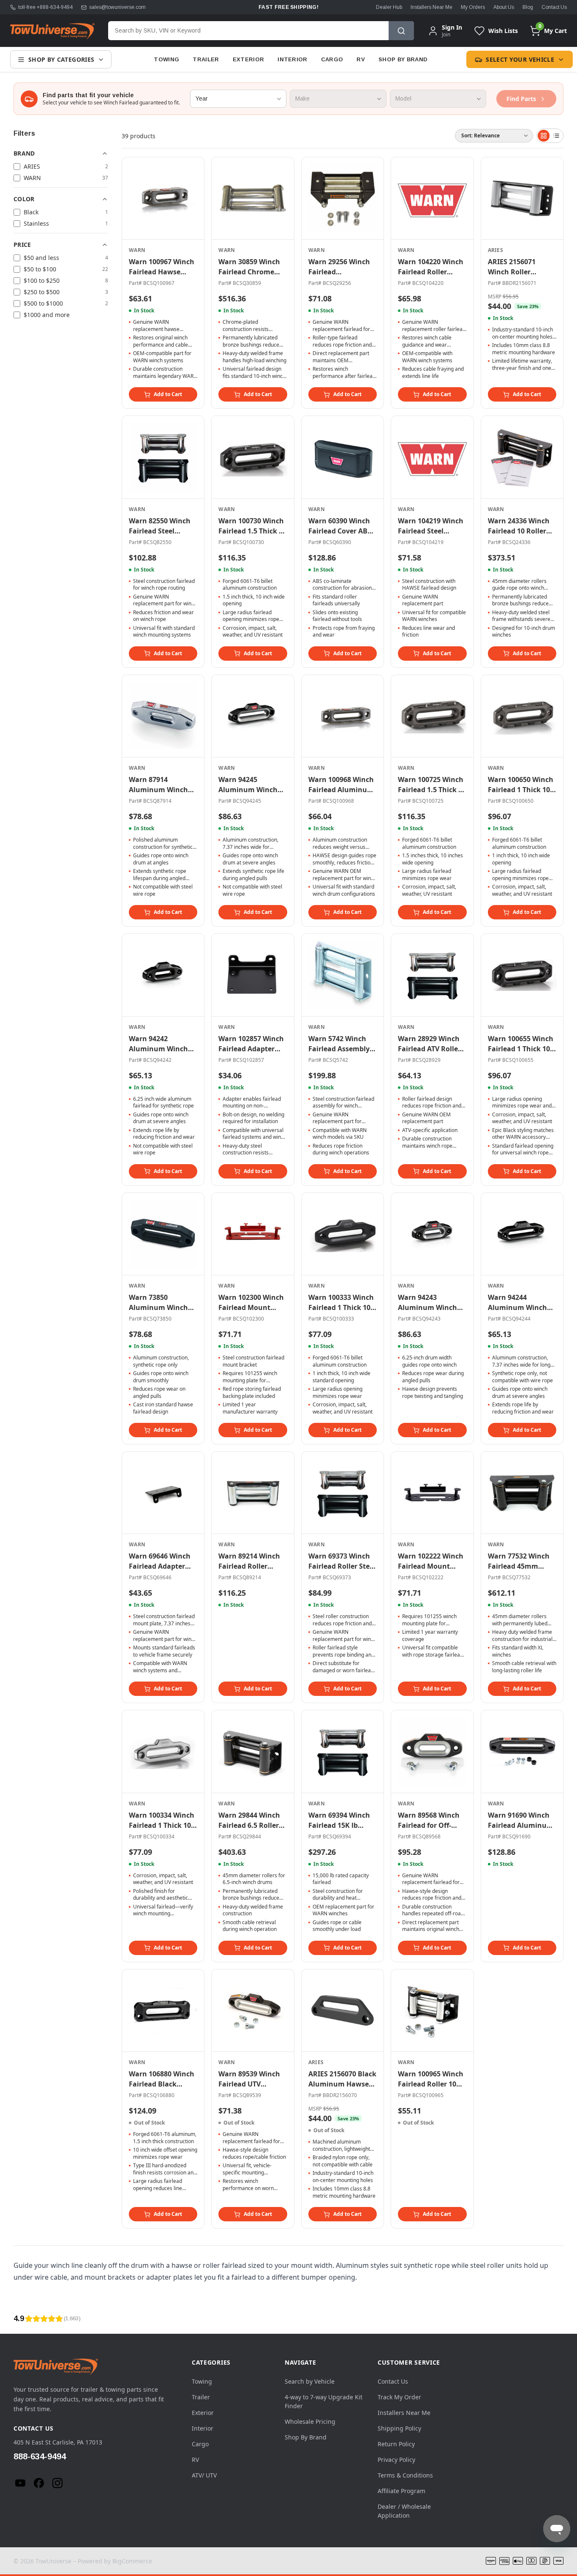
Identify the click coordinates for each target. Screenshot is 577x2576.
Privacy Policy (396, 2460)
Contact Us (554, 7)
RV (361, 59)
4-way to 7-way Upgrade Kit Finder (324, 2401)
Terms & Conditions (405, 2475)
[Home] (52, 31)
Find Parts (521, 99)
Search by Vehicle (310, 2381)
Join (446, 34)
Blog (528, 7)
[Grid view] (544, 136)
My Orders (473, 7)
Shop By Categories (61, 59)
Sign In (452, 27)
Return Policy (396, 2444)
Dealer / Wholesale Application (404, 2511)
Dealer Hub (389, 7)
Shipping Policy (399, 2428)
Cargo (332, 59)
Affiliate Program (401, 2491)
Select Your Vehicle (520, 59)
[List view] (556, 136)
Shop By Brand (403, 59)
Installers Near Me (431, 7)
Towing (166, 59)
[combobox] (248, 31)
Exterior (249, 59)
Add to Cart (168, 394)
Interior (293, 59)
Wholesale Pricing (310, 2421)
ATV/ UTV (204, 2475)
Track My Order (399, 2397)
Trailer (206, 59)
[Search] (401, 31)
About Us (504, 7)
